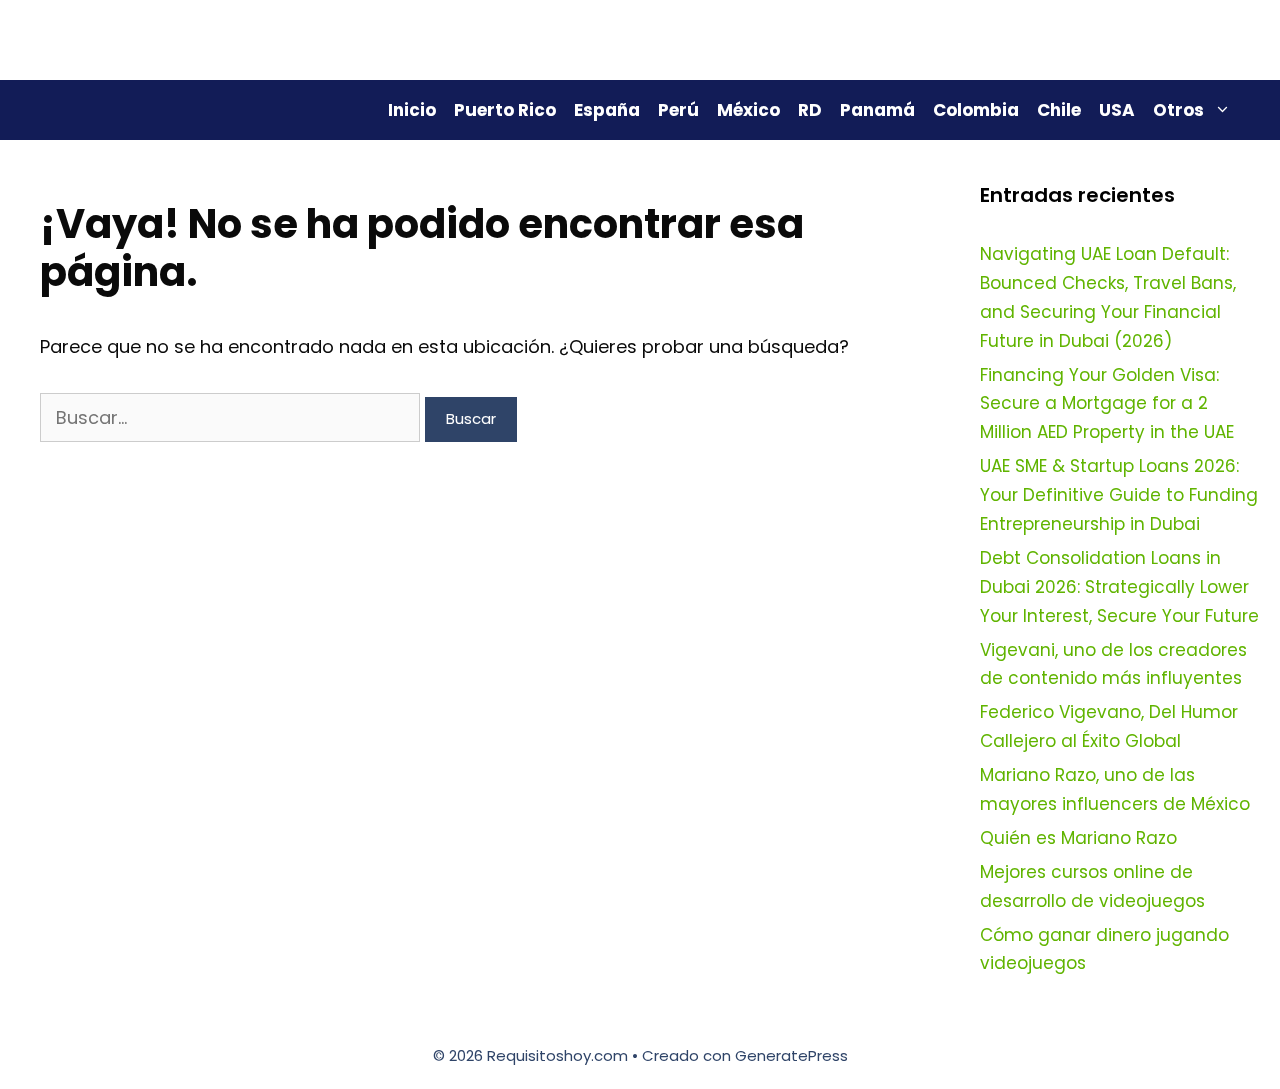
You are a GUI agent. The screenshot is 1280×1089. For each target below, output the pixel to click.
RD (810, 110)
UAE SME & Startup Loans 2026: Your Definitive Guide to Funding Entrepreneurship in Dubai (1119, 495)
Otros (1178, 110)
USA (1117, 110)
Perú (678, 110)
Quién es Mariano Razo (1078, 838)
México (748, 110)
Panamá (877, 110)
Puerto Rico (505, 110)
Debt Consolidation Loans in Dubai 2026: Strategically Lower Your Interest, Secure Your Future (1119, 587)
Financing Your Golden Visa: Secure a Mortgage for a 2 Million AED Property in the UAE (1107, 404)
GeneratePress (791, 1055)
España (607, 110)
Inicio (412, 110)
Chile (1059, 110)
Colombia (976, 110)
